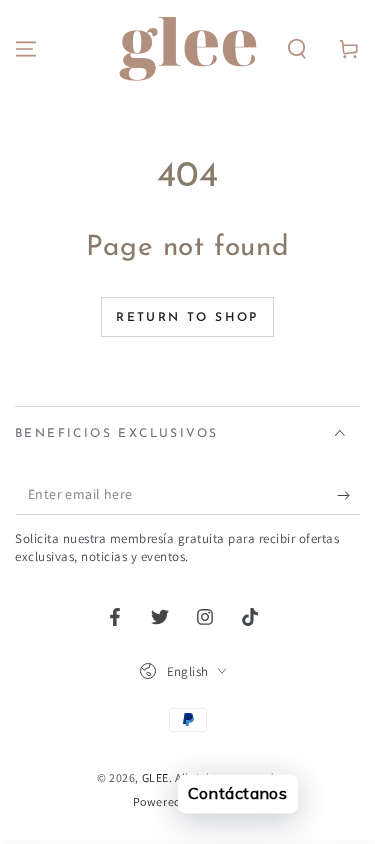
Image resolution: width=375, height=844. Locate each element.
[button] (297, 49)
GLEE (155, 777)
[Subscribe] (348, 495)
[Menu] (26, 49)
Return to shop (187, 318)
